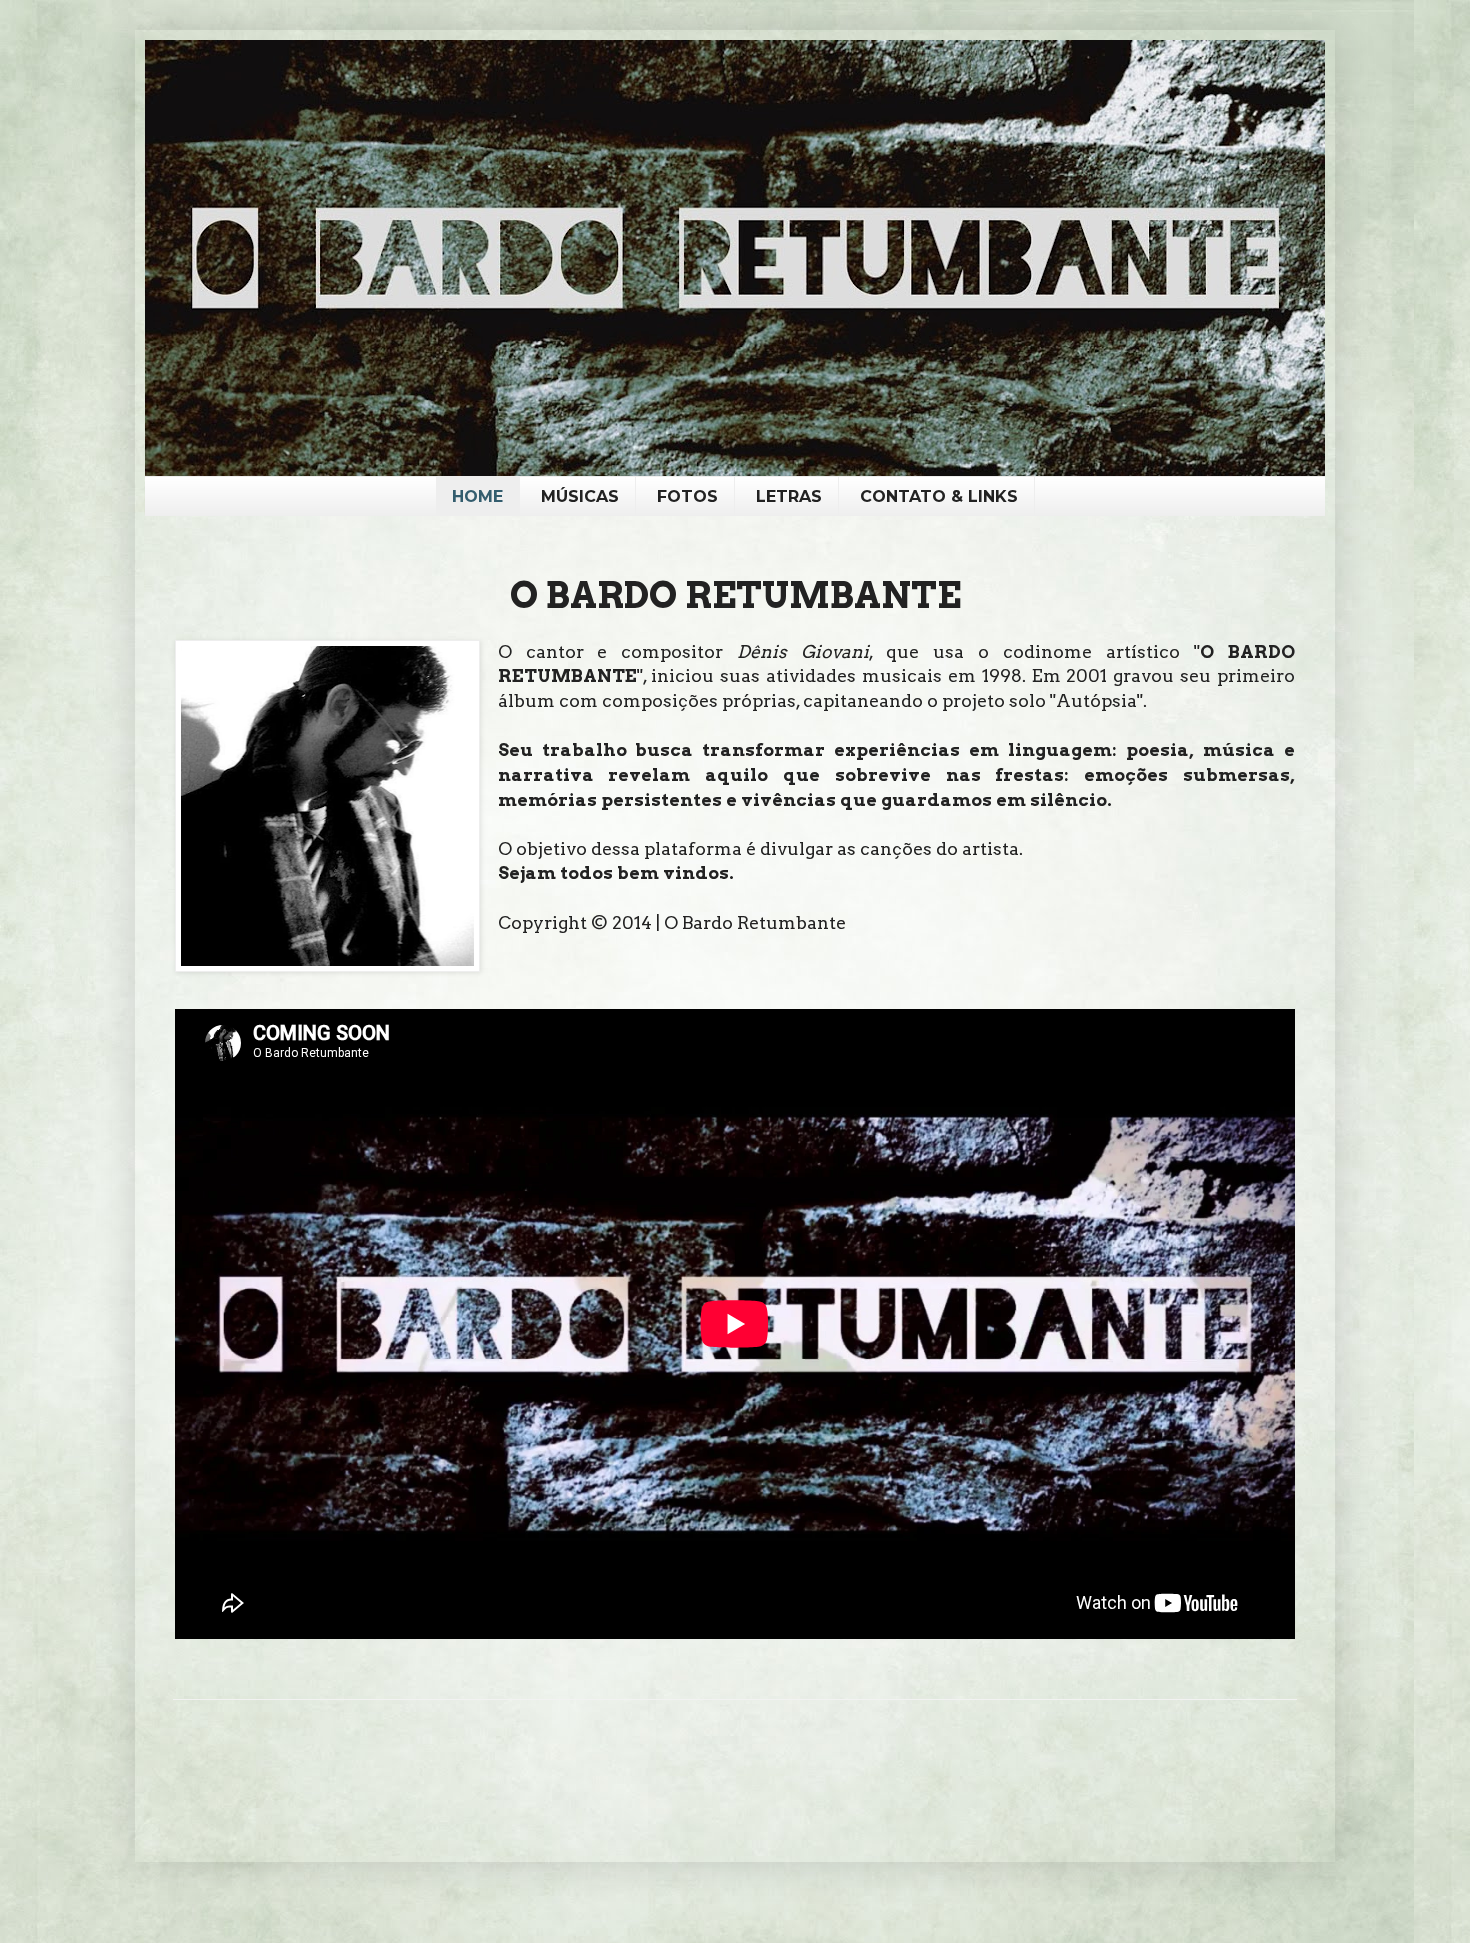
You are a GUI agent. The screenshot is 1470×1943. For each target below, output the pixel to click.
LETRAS (789, 496)
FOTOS (687, 496)
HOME (477, 496)
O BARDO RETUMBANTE (735, 595)
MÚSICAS (580, 496)
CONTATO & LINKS (939, 496)
